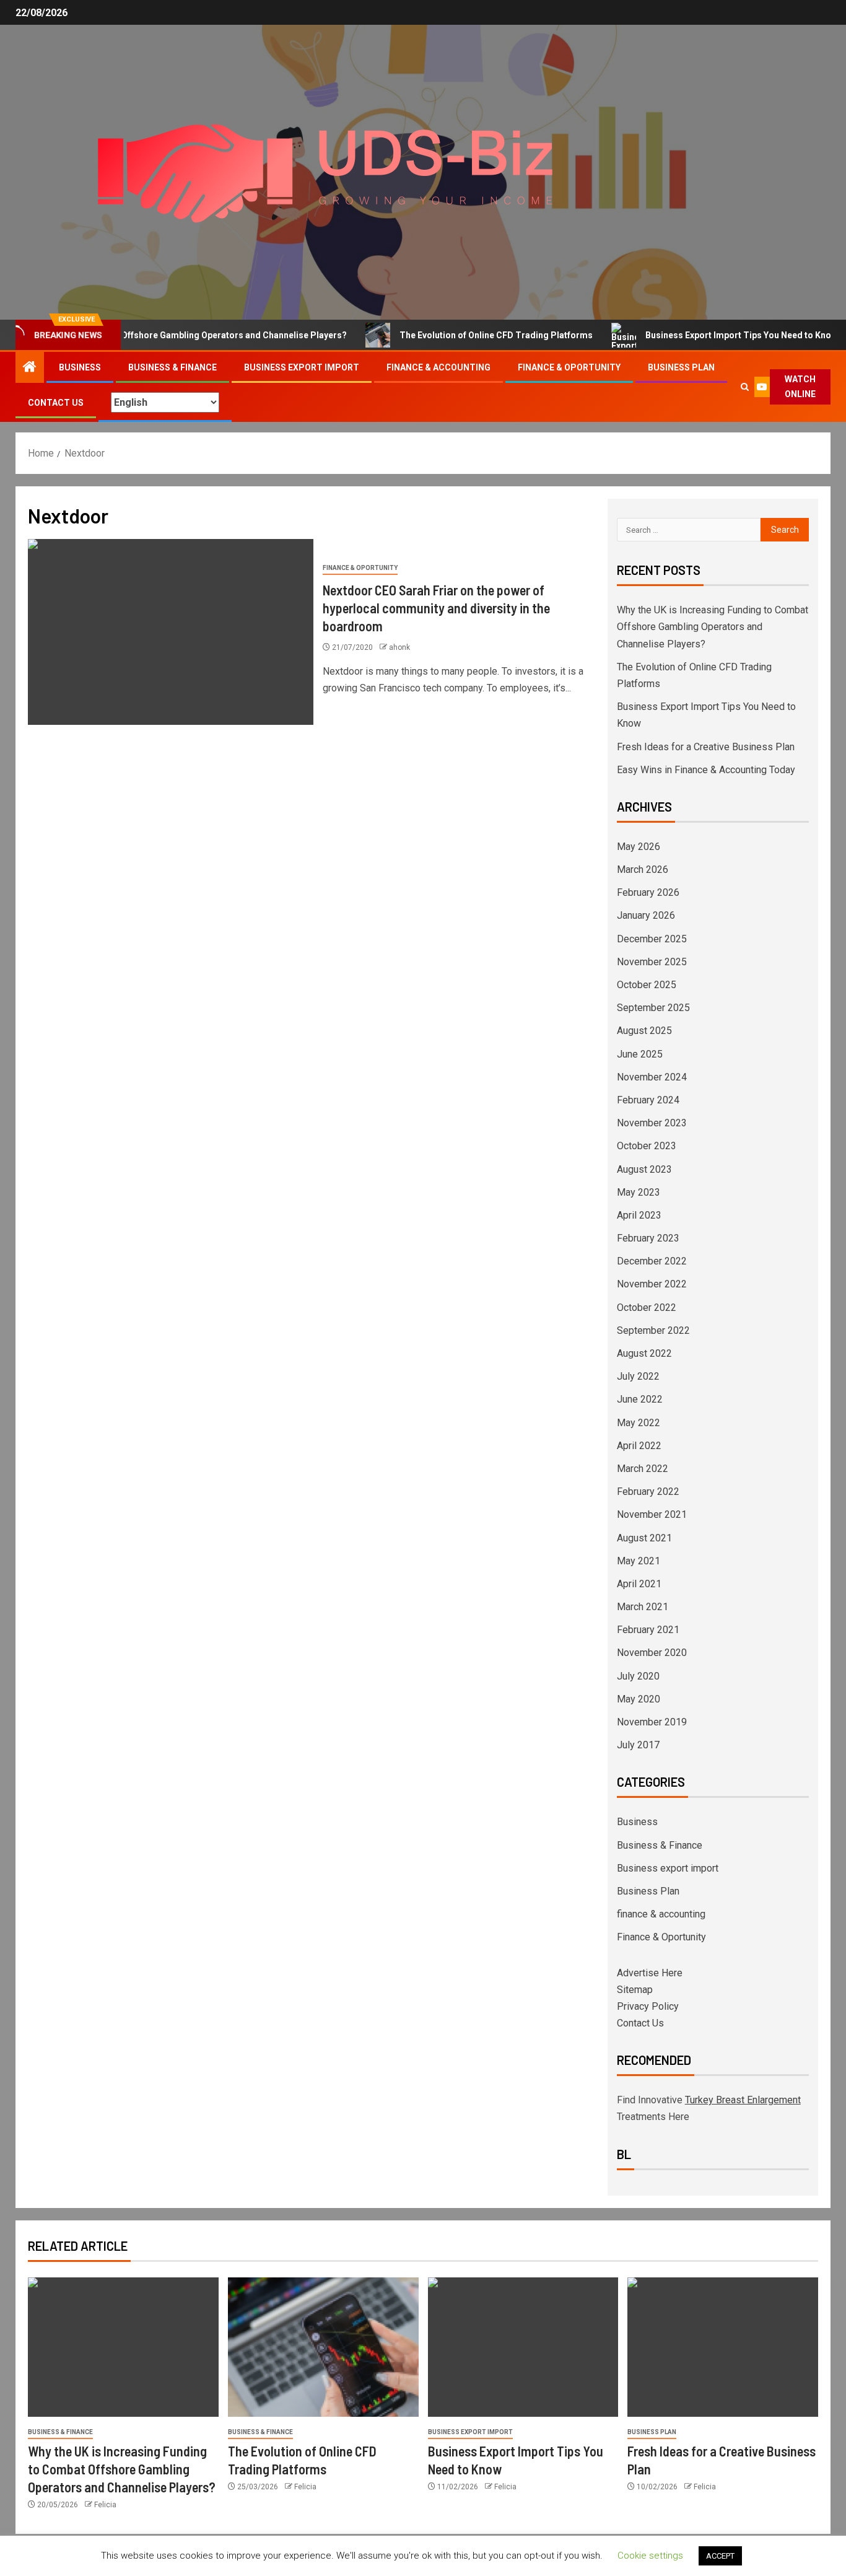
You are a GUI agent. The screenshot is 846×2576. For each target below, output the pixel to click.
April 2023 (639, 1215)
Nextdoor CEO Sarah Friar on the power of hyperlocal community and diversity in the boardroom (436, 608)
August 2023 (644, 1169)
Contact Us (56, 403)
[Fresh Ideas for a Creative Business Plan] (723, 2347)
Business (80, 367)
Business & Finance (172, 367)
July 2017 (638, 1745)
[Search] (745, 387)
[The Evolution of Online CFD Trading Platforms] (323, 2347)
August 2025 (644, 1031)
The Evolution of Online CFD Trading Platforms (457, 335)
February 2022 (648, 1492)
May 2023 (639, 1192)
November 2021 (652, 1514)
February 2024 (648, 1100)
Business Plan (681, 367)
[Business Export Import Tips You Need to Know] (523, 2347)
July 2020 (638, 1676)
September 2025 (653, 1008)
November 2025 (652, 962)
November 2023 (652, 1123)
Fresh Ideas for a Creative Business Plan (706, 747)
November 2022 (652, 1284)
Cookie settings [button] (650, 2556)
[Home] (30, 368)
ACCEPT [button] (720, 2556)
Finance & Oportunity (569, 367)
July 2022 (638, 1376)
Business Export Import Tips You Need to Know (702, 335)
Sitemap (635, 1990)
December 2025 (652, 939)
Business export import (302, 367)
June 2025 (640, 1054)
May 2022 (639, 1423)
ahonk (399, 647)
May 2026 (639, 847)
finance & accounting (438, 367)
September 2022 (653, 1330)
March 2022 (643, 1469)
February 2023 (648, 1238)
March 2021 (643, 1607)
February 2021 (648, 1630)
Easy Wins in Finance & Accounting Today (706, 770)
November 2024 (652, 1077)
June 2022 (640, 1399)
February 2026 (648, 892)
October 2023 (647, 1146)
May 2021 (639, 1561)
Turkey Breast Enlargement (743, 2100)
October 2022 (647, 1308)
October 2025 (647, 985)
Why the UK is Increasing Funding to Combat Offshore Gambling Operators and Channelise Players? (713, 627)
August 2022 (644, 1353)
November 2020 (652, 1653)
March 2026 (643, 870)
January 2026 (646, 915)
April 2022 (639, 1446)
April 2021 (639, 1584)
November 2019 (652, 1722)
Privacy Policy (648, 2006)
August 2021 (644, 1538)
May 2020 (639, 1699)
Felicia (105, 2505)
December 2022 (652, 1261)
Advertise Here (650, 1973)
